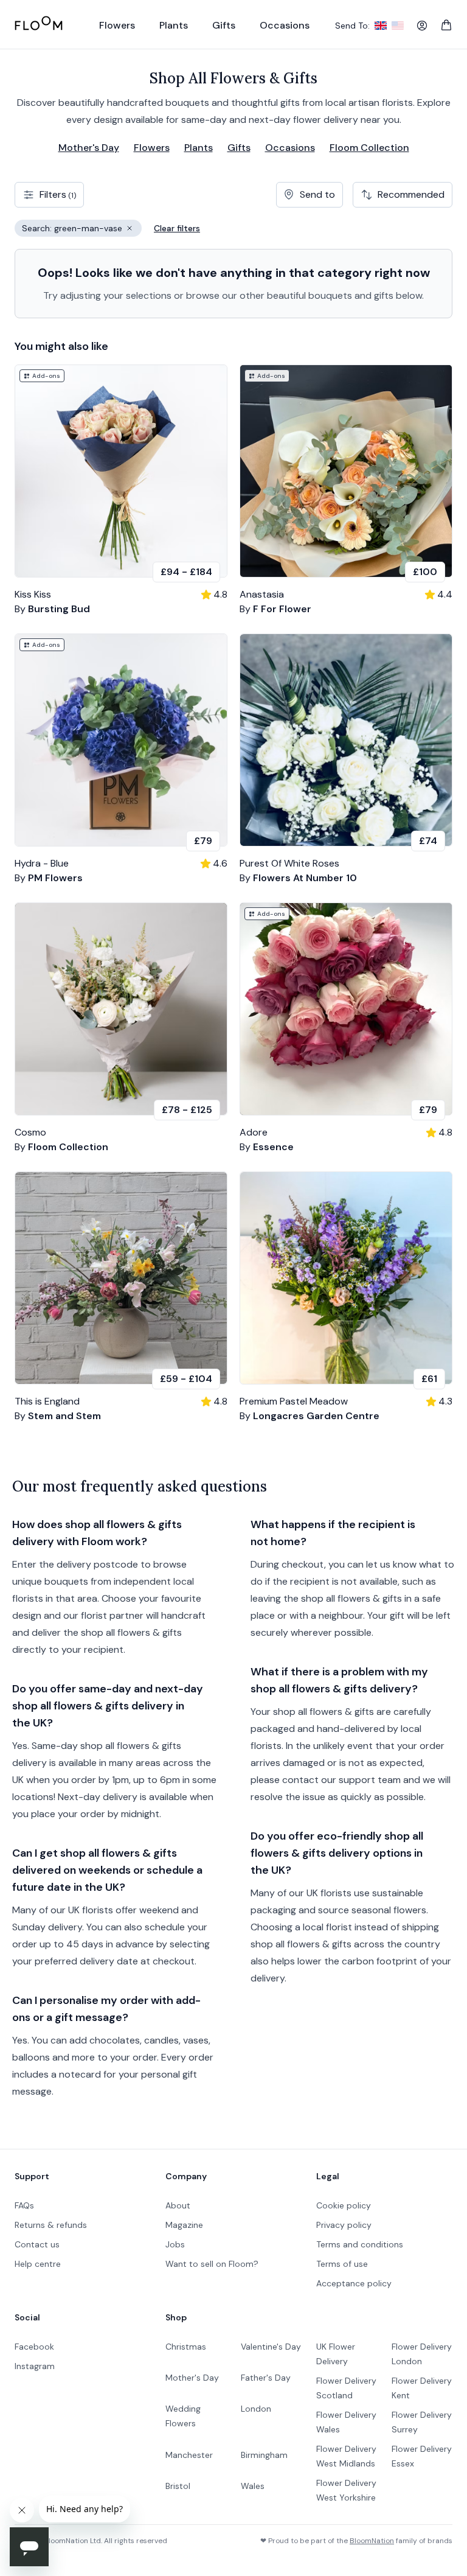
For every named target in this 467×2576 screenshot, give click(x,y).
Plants (199, 148)
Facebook (34, 2347)
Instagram (35, 2366)
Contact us (37, 2244)
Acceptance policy (354, 2283)
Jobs (175, 2244)
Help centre (38, 2264)
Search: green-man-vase (82, 230)
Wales (253, 2486)
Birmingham (264, 2455)
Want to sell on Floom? (212, 2264)
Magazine (184, 2225)
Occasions (290, 148)
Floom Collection (369, 148)
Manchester (189, 2455)
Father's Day (266, 2378)
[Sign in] (422, 26)
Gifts (239, 148)
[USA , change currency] (398, 26)
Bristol (178, 2486)
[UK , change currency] (381, 26)
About (178, 2205)
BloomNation (372, 2541)
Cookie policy (344, 2205)
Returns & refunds (51, 2225)
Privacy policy (344, 2225)
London (256, 2409)
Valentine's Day (271, 2347)
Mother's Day (89, 148)
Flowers (152, 148)
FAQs (24, 2205)
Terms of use (342, 2264)
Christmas (186, 2347)
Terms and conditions (360, 2244)
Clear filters (177, 228)
